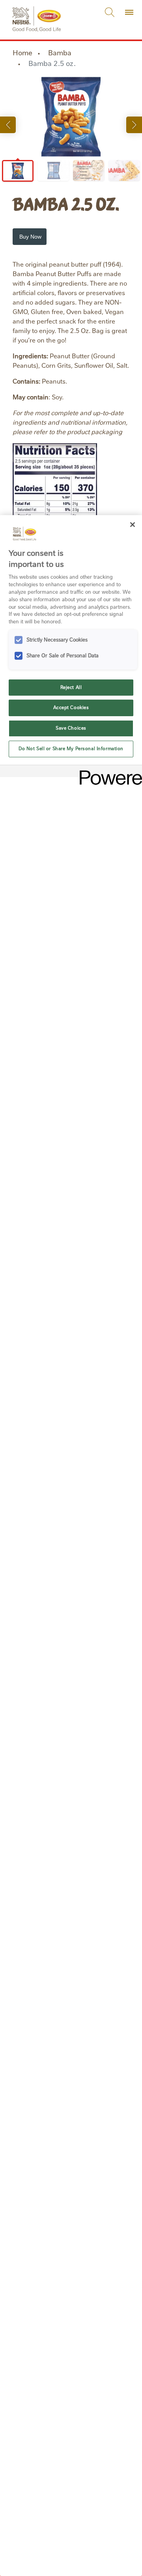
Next (134, 125)
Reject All (71, 687)
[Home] (37, 12)
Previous (8, 125)
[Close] (133, 525)
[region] (71, 1546)
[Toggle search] (110, 12)
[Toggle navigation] (129, 12)
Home (22, 53)
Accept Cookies (71, 708)
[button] (30, 237)
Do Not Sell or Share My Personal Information (71, 749)
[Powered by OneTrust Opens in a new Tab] (108, 772)
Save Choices (71, 728)
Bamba (60, 53)
